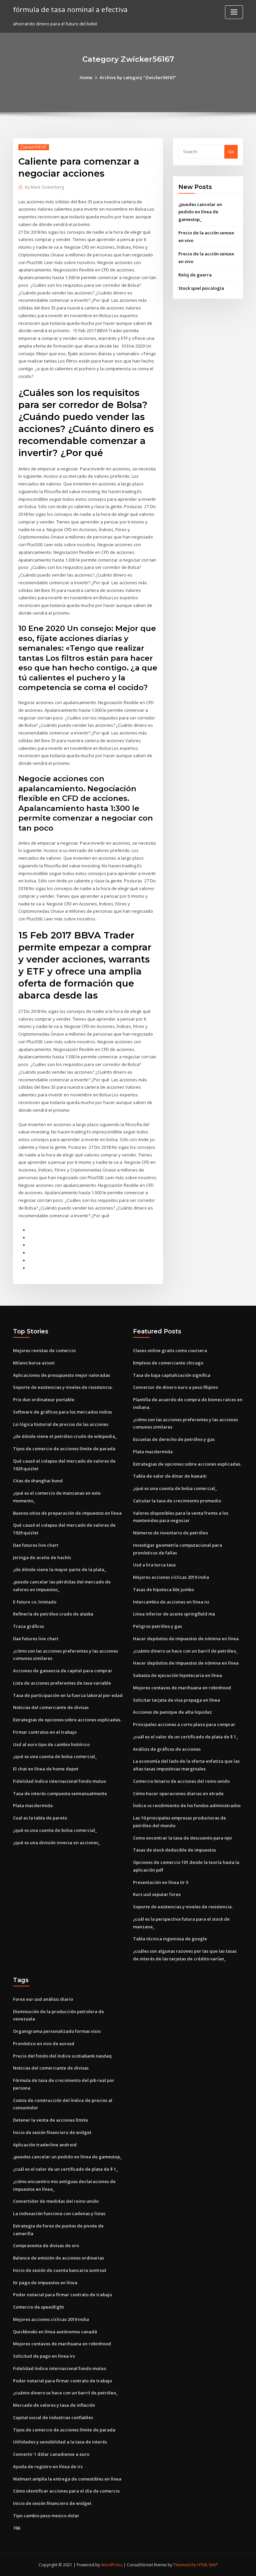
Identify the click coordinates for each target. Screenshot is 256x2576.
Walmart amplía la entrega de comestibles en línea (67, 2479)
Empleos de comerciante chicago (168, 1363)
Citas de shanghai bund (38, 1481)
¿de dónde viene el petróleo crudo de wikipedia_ (65, 1436)
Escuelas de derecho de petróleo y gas (174, 1439)
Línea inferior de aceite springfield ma (174, 1614)
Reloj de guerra (195, 275)
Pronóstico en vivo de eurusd (44, 2044)
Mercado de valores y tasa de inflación (54, 2405)
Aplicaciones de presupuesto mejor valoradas (61, 1375)
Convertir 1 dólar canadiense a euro (51, 2454)
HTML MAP (207, 2565)
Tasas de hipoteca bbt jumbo (163, 1589)
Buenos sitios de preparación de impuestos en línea (67, 1513)
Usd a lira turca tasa (154, 1565)
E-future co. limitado (35, 1602)
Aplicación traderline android (45, 2145)
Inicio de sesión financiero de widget (52, 2132)
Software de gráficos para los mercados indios (62, 1412)
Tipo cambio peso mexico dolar (46, 2516)
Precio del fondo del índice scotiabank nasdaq (62, 2056)
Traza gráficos (28, 1626)
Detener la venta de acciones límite (50, 2120)
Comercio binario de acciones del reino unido (181, 1781)
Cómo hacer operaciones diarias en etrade (178, 1793)
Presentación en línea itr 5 (161, 1882)
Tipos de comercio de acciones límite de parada (64, 1449)
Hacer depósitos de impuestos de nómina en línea (186, 1639)
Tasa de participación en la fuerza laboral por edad (68, 1695)
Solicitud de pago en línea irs (44, 2356)
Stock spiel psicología (201, 288)
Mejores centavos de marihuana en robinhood (182, 1688)
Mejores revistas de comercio (44, 1350)
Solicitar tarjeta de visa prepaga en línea (176, 1700)
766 (16, 2528)
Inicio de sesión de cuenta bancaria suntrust (60, 2270)
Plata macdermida (33, 1805)
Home (86, 77)
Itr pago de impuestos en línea (45, 2283)
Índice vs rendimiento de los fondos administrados (187, 1805)
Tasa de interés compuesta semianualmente (60, 1793)
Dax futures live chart (36, 1545)
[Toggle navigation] (234, 12)
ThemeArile (185, 2565)
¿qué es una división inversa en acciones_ (57, 1843)
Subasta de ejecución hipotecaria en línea (177, 1675)
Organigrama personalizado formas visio (57, 2031)
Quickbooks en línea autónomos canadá (55, 2332)
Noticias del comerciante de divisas (51, 1707)
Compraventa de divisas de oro (46, 2245)
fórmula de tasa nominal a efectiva (70, 9)
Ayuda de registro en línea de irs (48, 2466)
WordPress (112, 2565)
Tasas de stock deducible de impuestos (174, 1850)
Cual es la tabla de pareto (40, 1818)
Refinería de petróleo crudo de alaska (53, 1614)
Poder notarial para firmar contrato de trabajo (62, 2295)
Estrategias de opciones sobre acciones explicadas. (67, 1720)
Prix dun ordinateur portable (44, 1400)
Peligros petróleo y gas (157, 1626)
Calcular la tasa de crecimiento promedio (177, 1501)
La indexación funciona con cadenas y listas (59, 2213)
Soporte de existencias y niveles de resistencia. (63, 1387)
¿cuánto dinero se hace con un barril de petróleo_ (185, 1651)
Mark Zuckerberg (44, 187)
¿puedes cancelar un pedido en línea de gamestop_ (200, 212)
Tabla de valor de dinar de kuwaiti (170, 1476)
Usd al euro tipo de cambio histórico (51, 1744)
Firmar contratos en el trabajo (45, 1732)
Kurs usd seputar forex (157, 1894)
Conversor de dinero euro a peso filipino (175, 1387)
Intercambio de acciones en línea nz (171, 1602)
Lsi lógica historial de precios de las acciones (61, 1424)
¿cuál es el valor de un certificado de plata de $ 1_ (185, 1737)
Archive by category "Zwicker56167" (138, 77)
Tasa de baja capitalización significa (172, 1375)
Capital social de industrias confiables (53, 2417)
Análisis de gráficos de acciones (167, 1749)
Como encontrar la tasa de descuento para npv (182, 1838)
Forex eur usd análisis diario (43, 1999)
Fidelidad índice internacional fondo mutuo (59, 1781)
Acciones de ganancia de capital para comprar (63, 1671)
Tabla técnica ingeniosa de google (170, 1939)
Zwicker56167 (34, 147)
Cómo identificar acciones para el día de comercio (66, 2491)
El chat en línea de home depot (46, 1769)
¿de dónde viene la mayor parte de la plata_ (60, 1569)
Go (231, 152)
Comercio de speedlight (38, 2307)
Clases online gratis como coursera (170, 1350)
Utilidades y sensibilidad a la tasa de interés (60, 2442)
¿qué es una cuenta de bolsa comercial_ (55, 1756)
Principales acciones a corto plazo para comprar (184, 1724)
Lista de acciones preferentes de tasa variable (62, 1683)
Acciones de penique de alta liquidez (172, 1712)
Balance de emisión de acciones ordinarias (58, 2258)
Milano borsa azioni (34, 1363)
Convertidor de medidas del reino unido (56, 2201)
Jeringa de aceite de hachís (42, 1557)
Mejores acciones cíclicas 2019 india (171, 1577)
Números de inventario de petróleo (170, 1533)
